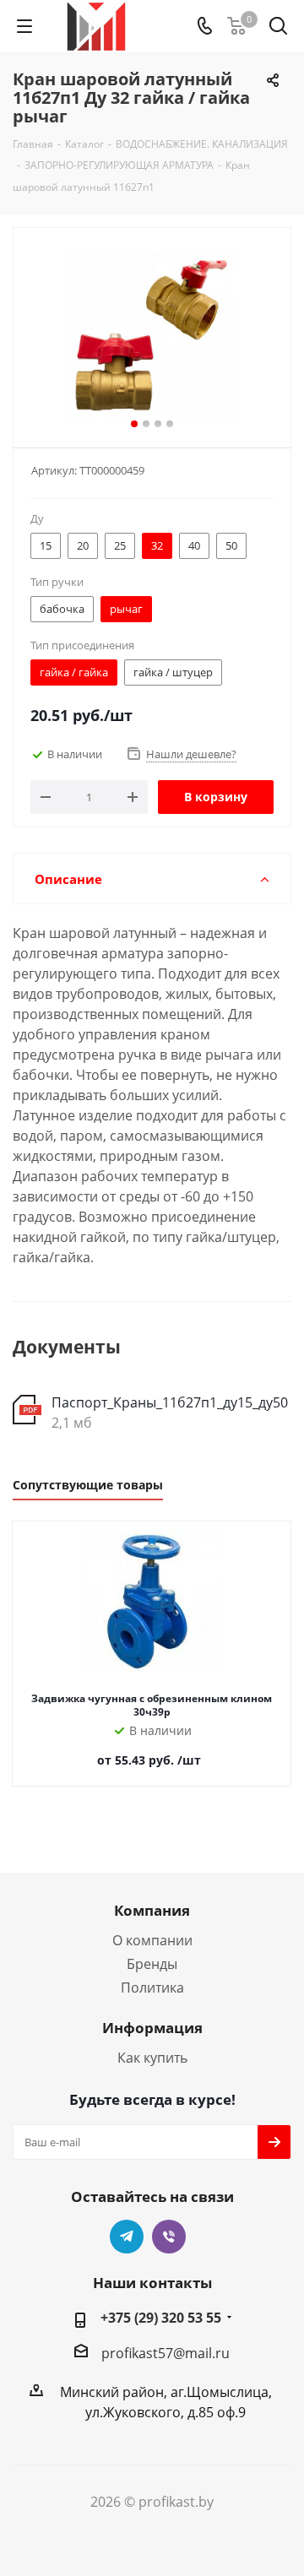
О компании (152, 1940)
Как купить (152, 2058)
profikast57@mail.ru (166, 2353)
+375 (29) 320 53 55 (161, 2318)
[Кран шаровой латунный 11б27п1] (152, 334)
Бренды (152, 1964)
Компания (152, 1910)
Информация (152, 2028)
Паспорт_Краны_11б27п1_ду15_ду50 (170, 1402)
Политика (152, 1988)
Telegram (127, 2237)
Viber (169, 2237)
